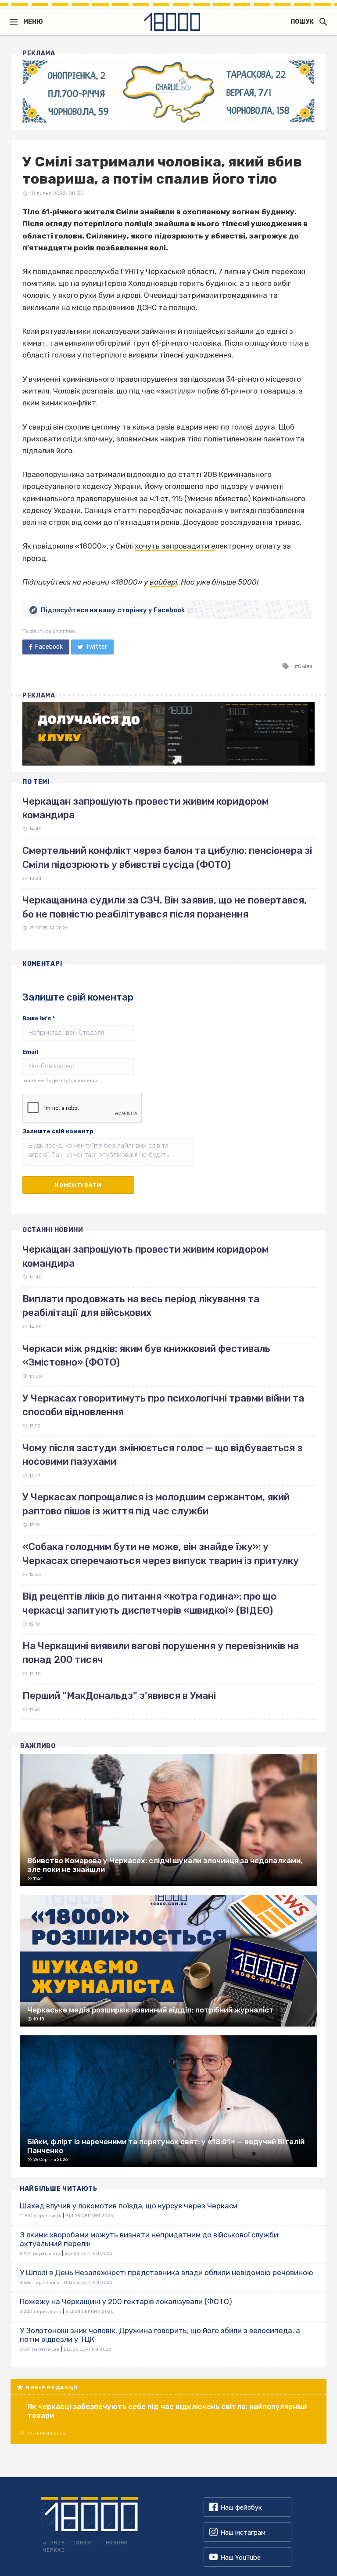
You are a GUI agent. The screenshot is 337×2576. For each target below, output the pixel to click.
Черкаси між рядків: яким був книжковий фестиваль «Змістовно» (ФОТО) (146, 1355)
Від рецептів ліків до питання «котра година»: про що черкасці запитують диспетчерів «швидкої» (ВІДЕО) (149, 1603)
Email (30, 1052)
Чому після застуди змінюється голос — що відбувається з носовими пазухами (162, 1455)
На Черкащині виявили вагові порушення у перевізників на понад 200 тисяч (161, 1653)
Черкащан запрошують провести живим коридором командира (145, 1256)
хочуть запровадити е (175, 546)
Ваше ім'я (39, 1018)
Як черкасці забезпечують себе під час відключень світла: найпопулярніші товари (167, 2411)
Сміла (305, 666)
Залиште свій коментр (58, 1131)
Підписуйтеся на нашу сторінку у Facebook (113, 610)
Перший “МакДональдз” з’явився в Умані (119, 1696)
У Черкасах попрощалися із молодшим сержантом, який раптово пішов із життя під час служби (156, 1504)
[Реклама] (168, 92)
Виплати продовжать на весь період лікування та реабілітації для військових (141, 1306)
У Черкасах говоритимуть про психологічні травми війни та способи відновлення (163, 1405)
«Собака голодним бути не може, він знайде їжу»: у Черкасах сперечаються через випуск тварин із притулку (161, 1554)
